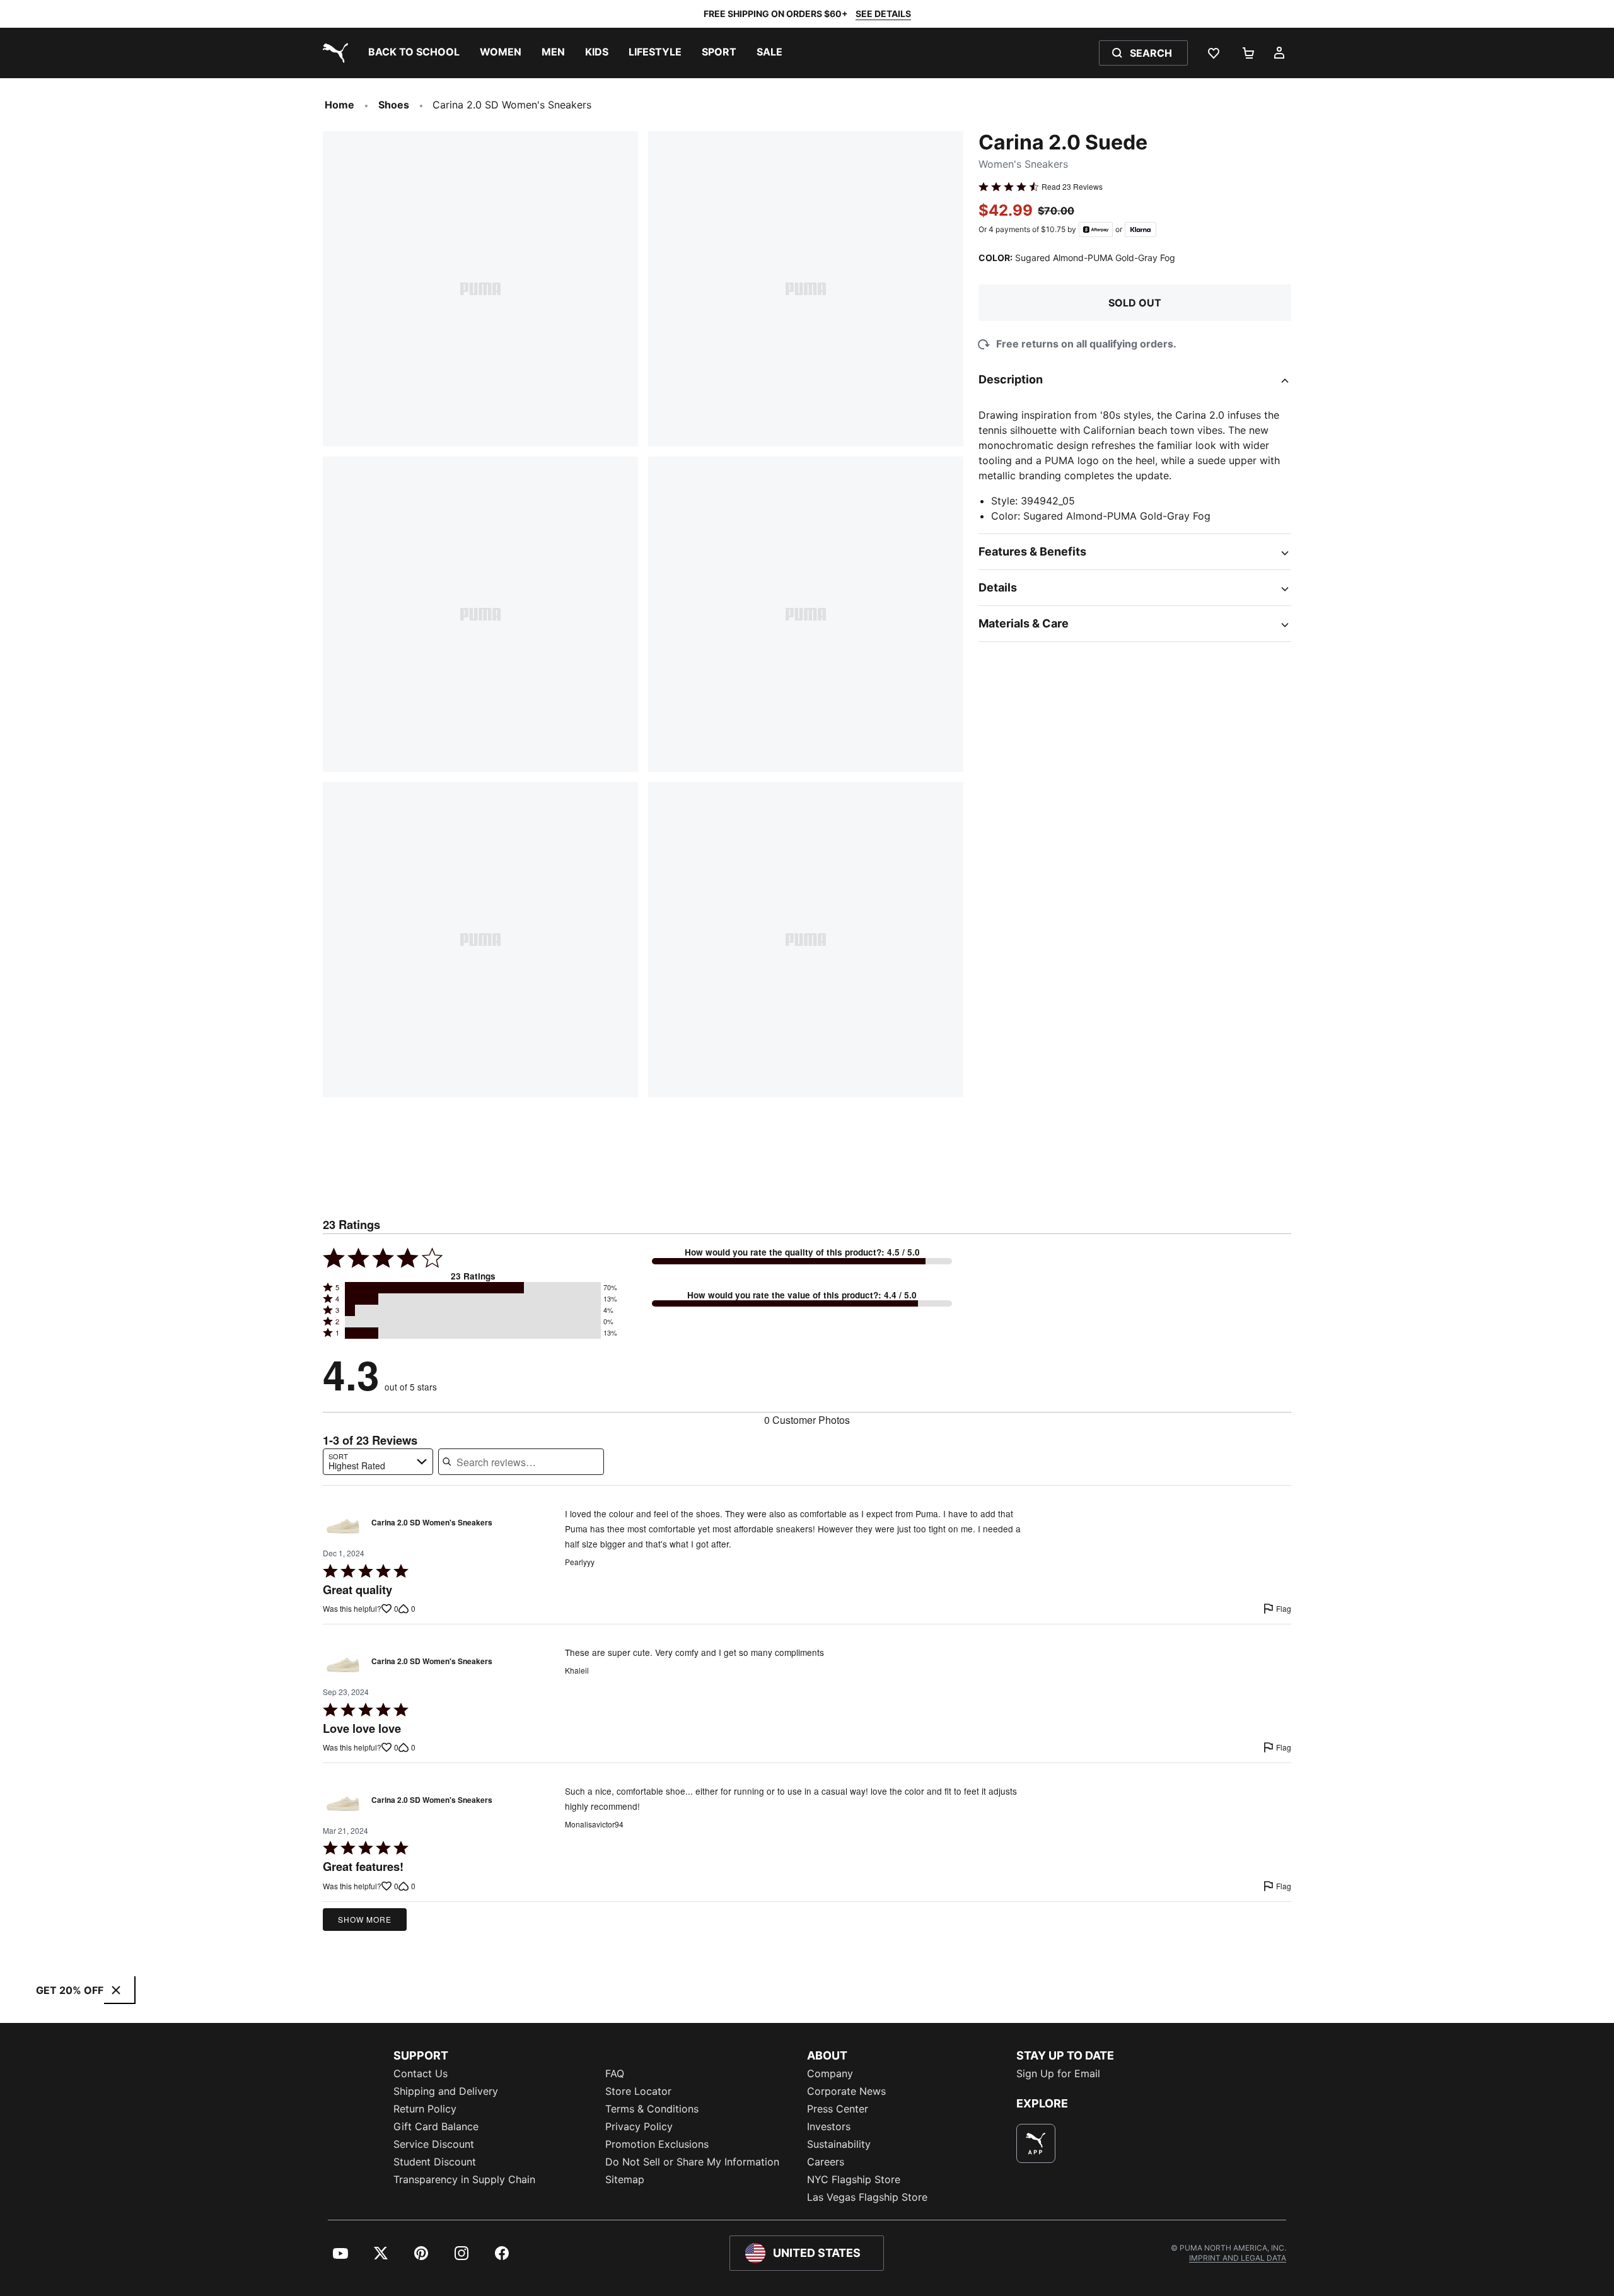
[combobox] (378, 1462)
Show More (365, 1919)
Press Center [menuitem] (838, 2109)
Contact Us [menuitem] (421, 2073)
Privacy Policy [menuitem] (639, 2126)
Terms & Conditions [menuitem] (652, 2109)
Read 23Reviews (1072, 187)
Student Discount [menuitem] (435, 2162)
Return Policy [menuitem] (425, 2109)
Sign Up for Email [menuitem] (1058, 2073)
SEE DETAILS (883, 14)
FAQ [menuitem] (615, 2073)
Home (340, 105)
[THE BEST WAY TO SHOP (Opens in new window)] (1036, 2143)
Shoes (394, 105)
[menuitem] (414, 53)
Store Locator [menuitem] (638, 2091)
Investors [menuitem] (829, 2126)
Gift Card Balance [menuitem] (436, 2126)
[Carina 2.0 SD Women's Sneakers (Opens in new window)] (343, 1526)
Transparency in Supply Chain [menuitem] (464, 2179)
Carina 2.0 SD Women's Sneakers (432, 1523)
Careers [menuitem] (826, 2162)
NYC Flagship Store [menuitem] (854, 2179)
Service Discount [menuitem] (434, 2144)
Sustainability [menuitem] (839, 2144)
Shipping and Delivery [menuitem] (446, 2091)
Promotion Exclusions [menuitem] (657, 2144)
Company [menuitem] (830, 2073)
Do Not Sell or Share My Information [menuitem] (692, 2162)
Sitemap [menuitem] (625, 2179)
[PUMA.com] (333, 53)
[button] (473, 1288)
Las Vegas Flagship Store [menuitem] (867, 2197)
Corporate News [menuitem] (846, 2091)
